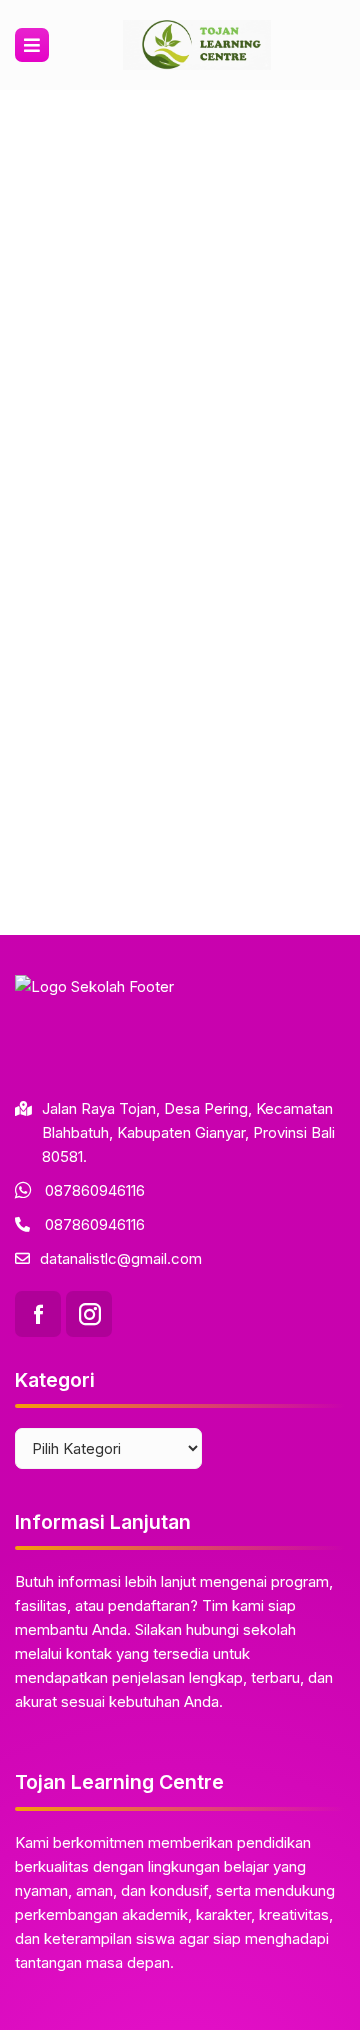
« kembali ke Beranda (89, 524)
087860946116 (95, 1190)
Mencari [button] (301, 595)
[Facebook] (38, 1314)
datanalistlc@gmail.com (121, 1258)
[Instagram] (89, 1314)
